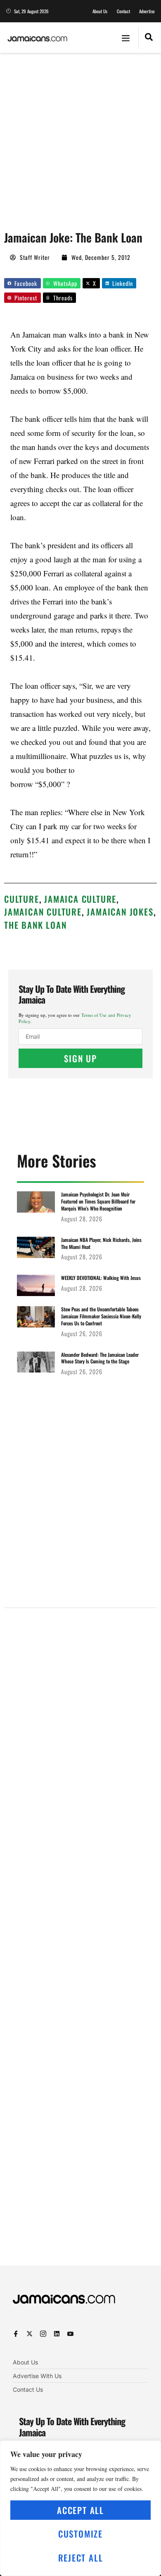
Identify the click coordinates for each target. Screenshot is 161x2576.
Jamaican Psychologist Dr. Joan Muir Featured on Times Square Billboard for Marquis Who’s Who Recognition (98, 1201)
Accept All (80, 2510)
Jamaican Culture (43, 912)
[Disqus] (80, 1940)
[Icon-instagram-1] (43, 2334)
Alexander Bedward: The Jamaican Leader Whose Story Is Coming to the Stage (100, 1358)
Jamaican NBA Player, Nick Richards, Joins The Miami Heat (101, 1243)
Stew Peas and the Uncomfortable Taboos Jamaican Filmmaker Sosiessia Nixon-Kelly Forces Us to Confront (101, 1316)
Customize (80, 2534)
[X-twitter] (30, 2334)
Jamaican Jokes (120, 912)
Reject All (81, 2558)
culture (22, 899)
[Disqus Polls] (80, 1720)
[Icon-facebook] (16, 2334)
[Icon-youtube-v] (70, 2334)
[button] (126, 38)
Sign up (80, 1058)
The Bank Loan (35, 925)
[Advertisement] (80, 138)
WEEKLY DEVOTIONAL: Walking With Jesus (101, 1278)
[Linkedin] (57, 2334)
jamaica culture (80, 899)
